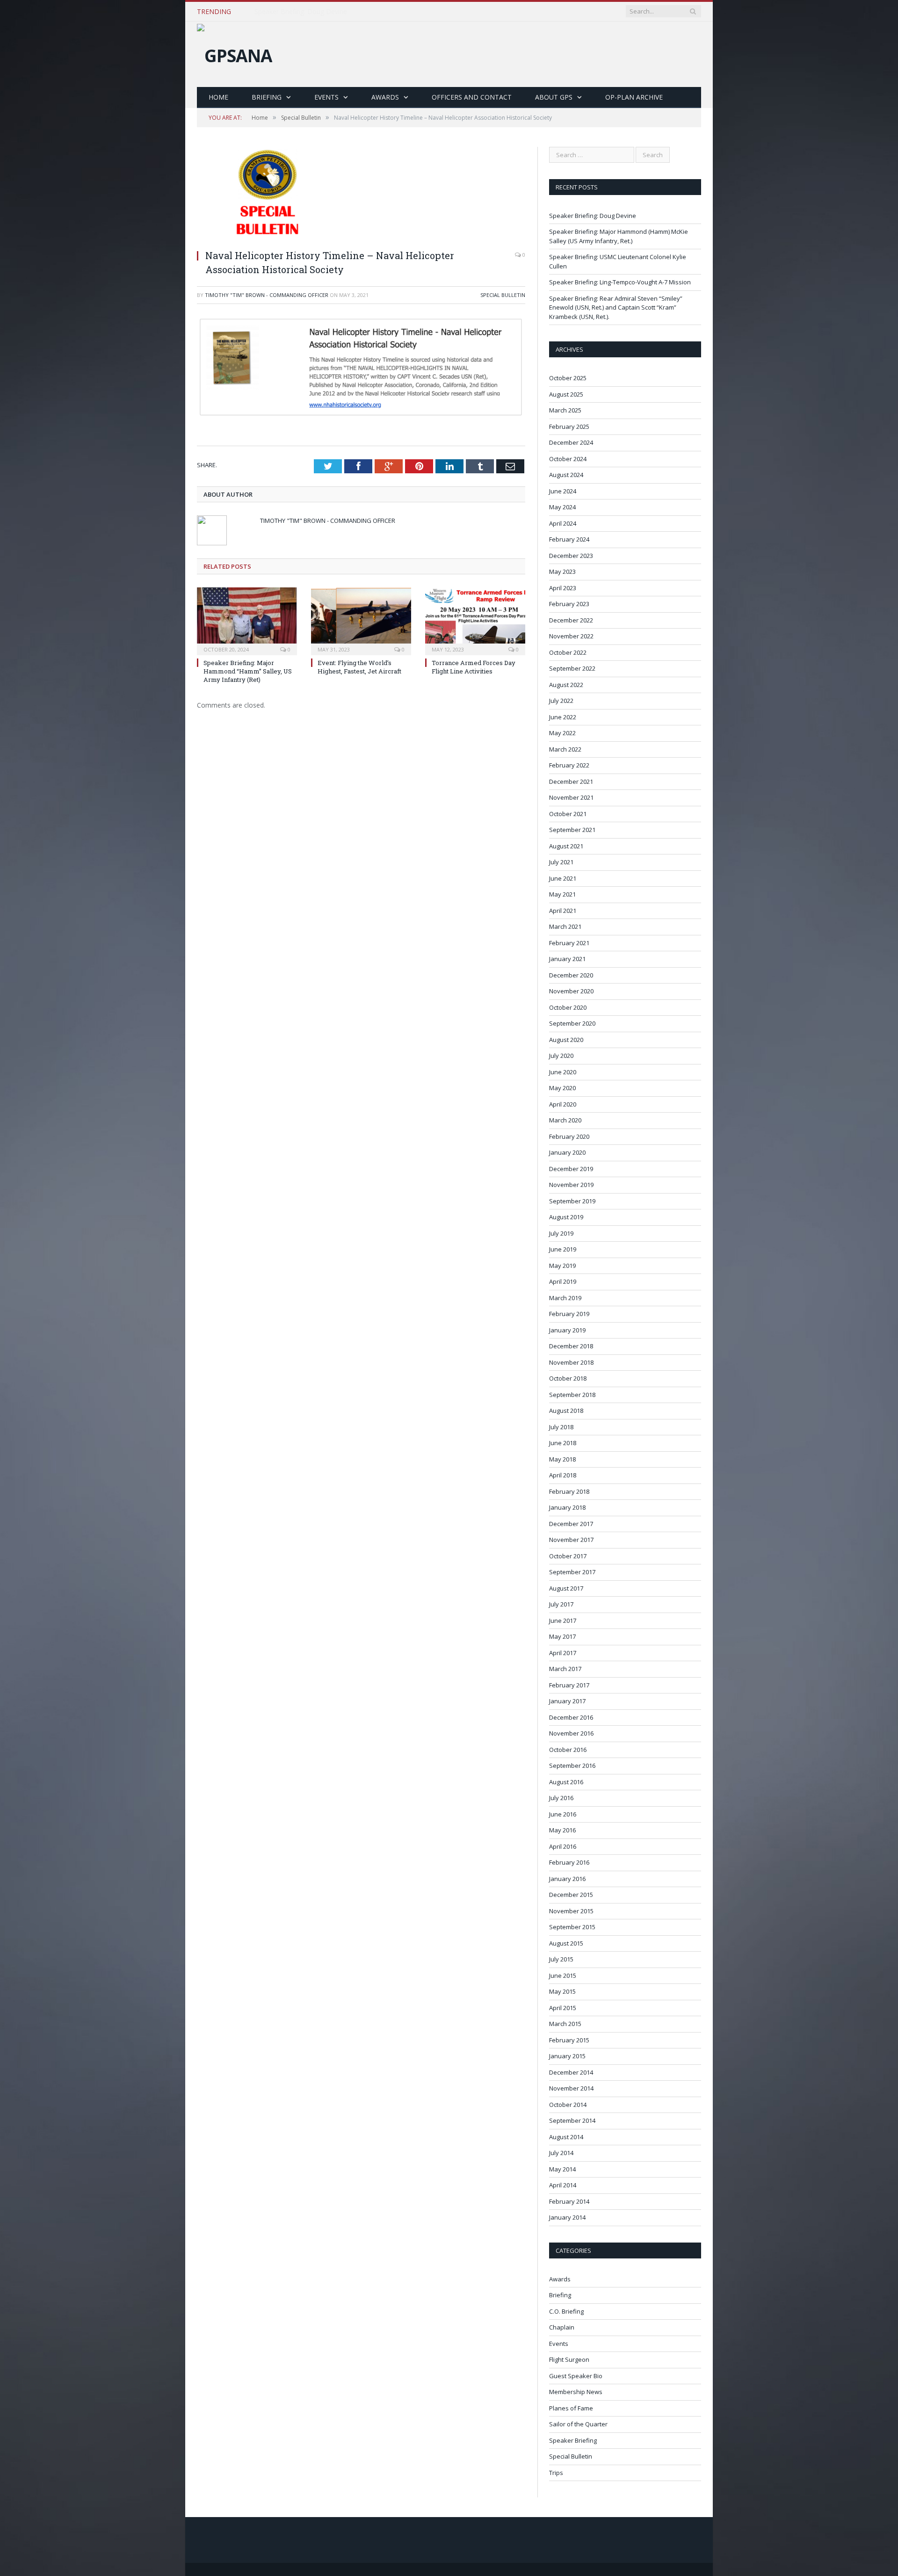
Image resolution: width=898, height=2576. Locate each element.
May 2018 (562, 1459)
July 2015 (561, 1959)
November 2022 (571, 636)
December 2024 (571, 442)
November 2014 (571, 2088)
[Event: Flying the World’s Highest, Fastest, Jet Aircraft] (361, 620)
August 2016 (566, 1782)
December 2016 (571, 1717)
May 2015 (562, 1991)
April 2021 (563, 911)
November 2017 (571, 1540)
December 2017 (571, 1524)
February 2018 (569, 1491)
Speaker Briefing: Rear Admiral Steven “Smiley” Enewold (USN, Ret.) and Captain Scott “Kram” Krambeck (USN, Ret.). (616, 308)
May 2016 (562, 1830)
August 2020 (566, 1040)
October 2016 (568, 1750)
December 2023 (571, 556)
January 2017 (567, 1701)
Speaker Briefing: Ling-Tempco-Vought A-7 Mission (620, 282)
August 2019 (566, 1217)
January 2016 (567, 1879)
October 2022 (568, 652)
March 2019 (565, 1298)
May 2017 (562, 1636)
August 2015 (566, 1943)
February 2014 (569, 2201)
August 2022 (566, 685)
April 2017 (563, 1653)
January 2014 (567, 2217)
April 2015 (563, 2008)
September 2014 (572, 2120)
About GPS (554, 97)
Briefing (267, 97)
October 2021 (568, 814)
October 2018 (568, 1378)
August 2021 (566, 846)
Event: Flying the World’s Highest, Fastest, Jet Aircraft (359, 667)
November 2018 (571, 1362)
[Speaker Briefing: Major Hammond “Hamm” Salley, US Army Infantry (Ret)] (247, 620)
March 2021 (565, 926)
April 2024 (563, 523)
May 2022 (562, 733)
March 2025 (565, 410)
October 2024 (568, 459)
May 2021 (562, 894)
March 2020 (565, 1120)
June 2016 (563, 1814)
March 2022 (565, 749)
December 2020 (571, 975)
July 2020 (561, 1056)
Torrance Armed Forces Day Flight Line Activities (474, 667)
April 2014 (563, 2185)
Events (326, 97)
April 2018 (563, 1475)
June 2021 (563, 878)
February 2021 (569, 943)
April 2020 (563, 1104)
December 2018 (571, 1346)
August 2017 (566, 1588)
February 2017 (569, 1685)
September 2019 (572, 1201)
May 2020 (562, 1088)
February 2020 (569, 1136)
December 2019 (571, 1169)
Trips (556, 2473)
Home (218, 97)
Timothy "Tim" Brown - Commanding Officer (267, 295)
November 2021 (571, 797)
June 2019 (563, 1249)
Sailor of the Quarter (578, 2424)
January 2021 (567, 959)
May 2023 (562, 572)
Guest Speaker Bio (576, 2376)
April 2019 (563, 1281)
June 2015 (563, 1975)
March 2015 (565, 2024)
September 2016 (572, 1766)
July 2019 (561, 1233)
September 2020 (572, 1023)
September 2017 (572, 1572)
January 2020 (567, 1152)
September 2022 (572, 668)
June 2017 (563, 1621)
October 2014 (568, 2105)
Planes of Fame (571, 2408)
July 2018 (561, 1427)
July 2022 (561, 701)
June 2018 (563, 1443)
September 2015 (572, 1927)
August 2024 (566, 475)
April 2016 (563, 1846)
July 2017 (561, 1604)
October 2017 (568, 1556)
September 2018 (572, 1395)
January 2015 (567, 2056)
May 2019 (562, 1266)
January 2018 (567, 1507)
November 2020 (571, 991)
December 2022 (571, 620)
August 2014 (566, 2137)
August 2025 (566, 394)
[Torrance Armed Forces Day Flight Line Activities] (475, 620)
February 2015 (569, 2040)
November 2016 (571, 1733)
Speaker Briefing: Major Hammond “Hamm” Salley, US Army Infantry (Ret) (248, 671)
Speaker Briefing (573, 2440)
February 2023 (569, 604)
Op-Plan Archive (634, 97)
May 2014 (562, 2169)
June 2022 (563, 717)
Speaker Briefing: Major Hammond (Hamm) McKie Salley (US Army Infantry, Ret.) (362, 12)
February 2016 (569, 1862)
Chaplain (562, 2327)
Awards (385, 97)
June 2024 (563, 491)
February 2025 (569, 427)
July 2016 (561, 1798)
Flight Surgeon (569, 2359)
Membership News (576, 2392)
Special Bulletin (503, 295)
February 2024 (569, 539)
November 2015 (571, 1911)
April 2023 (563, 588)
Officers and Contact (472, 97)
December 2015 (571, 1895)
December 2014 (571, 2072)
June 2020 (563, 1072)
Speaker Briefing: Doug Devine (593, 216)
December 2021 (571, 781)
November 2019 (571, 1185)
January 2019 (567, 1330)
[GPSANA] (235, 53)
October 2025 (568, 378)
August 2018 (566, 1411)
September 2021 (572, 830)
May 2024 (562, 507)
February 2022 (569, 765)
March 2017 (565, 1669)
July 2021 (561, 862)
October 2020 (568, 1007)
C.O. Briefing (566, 2311)
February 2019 (569, 1314)
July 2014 (561, 2153)
